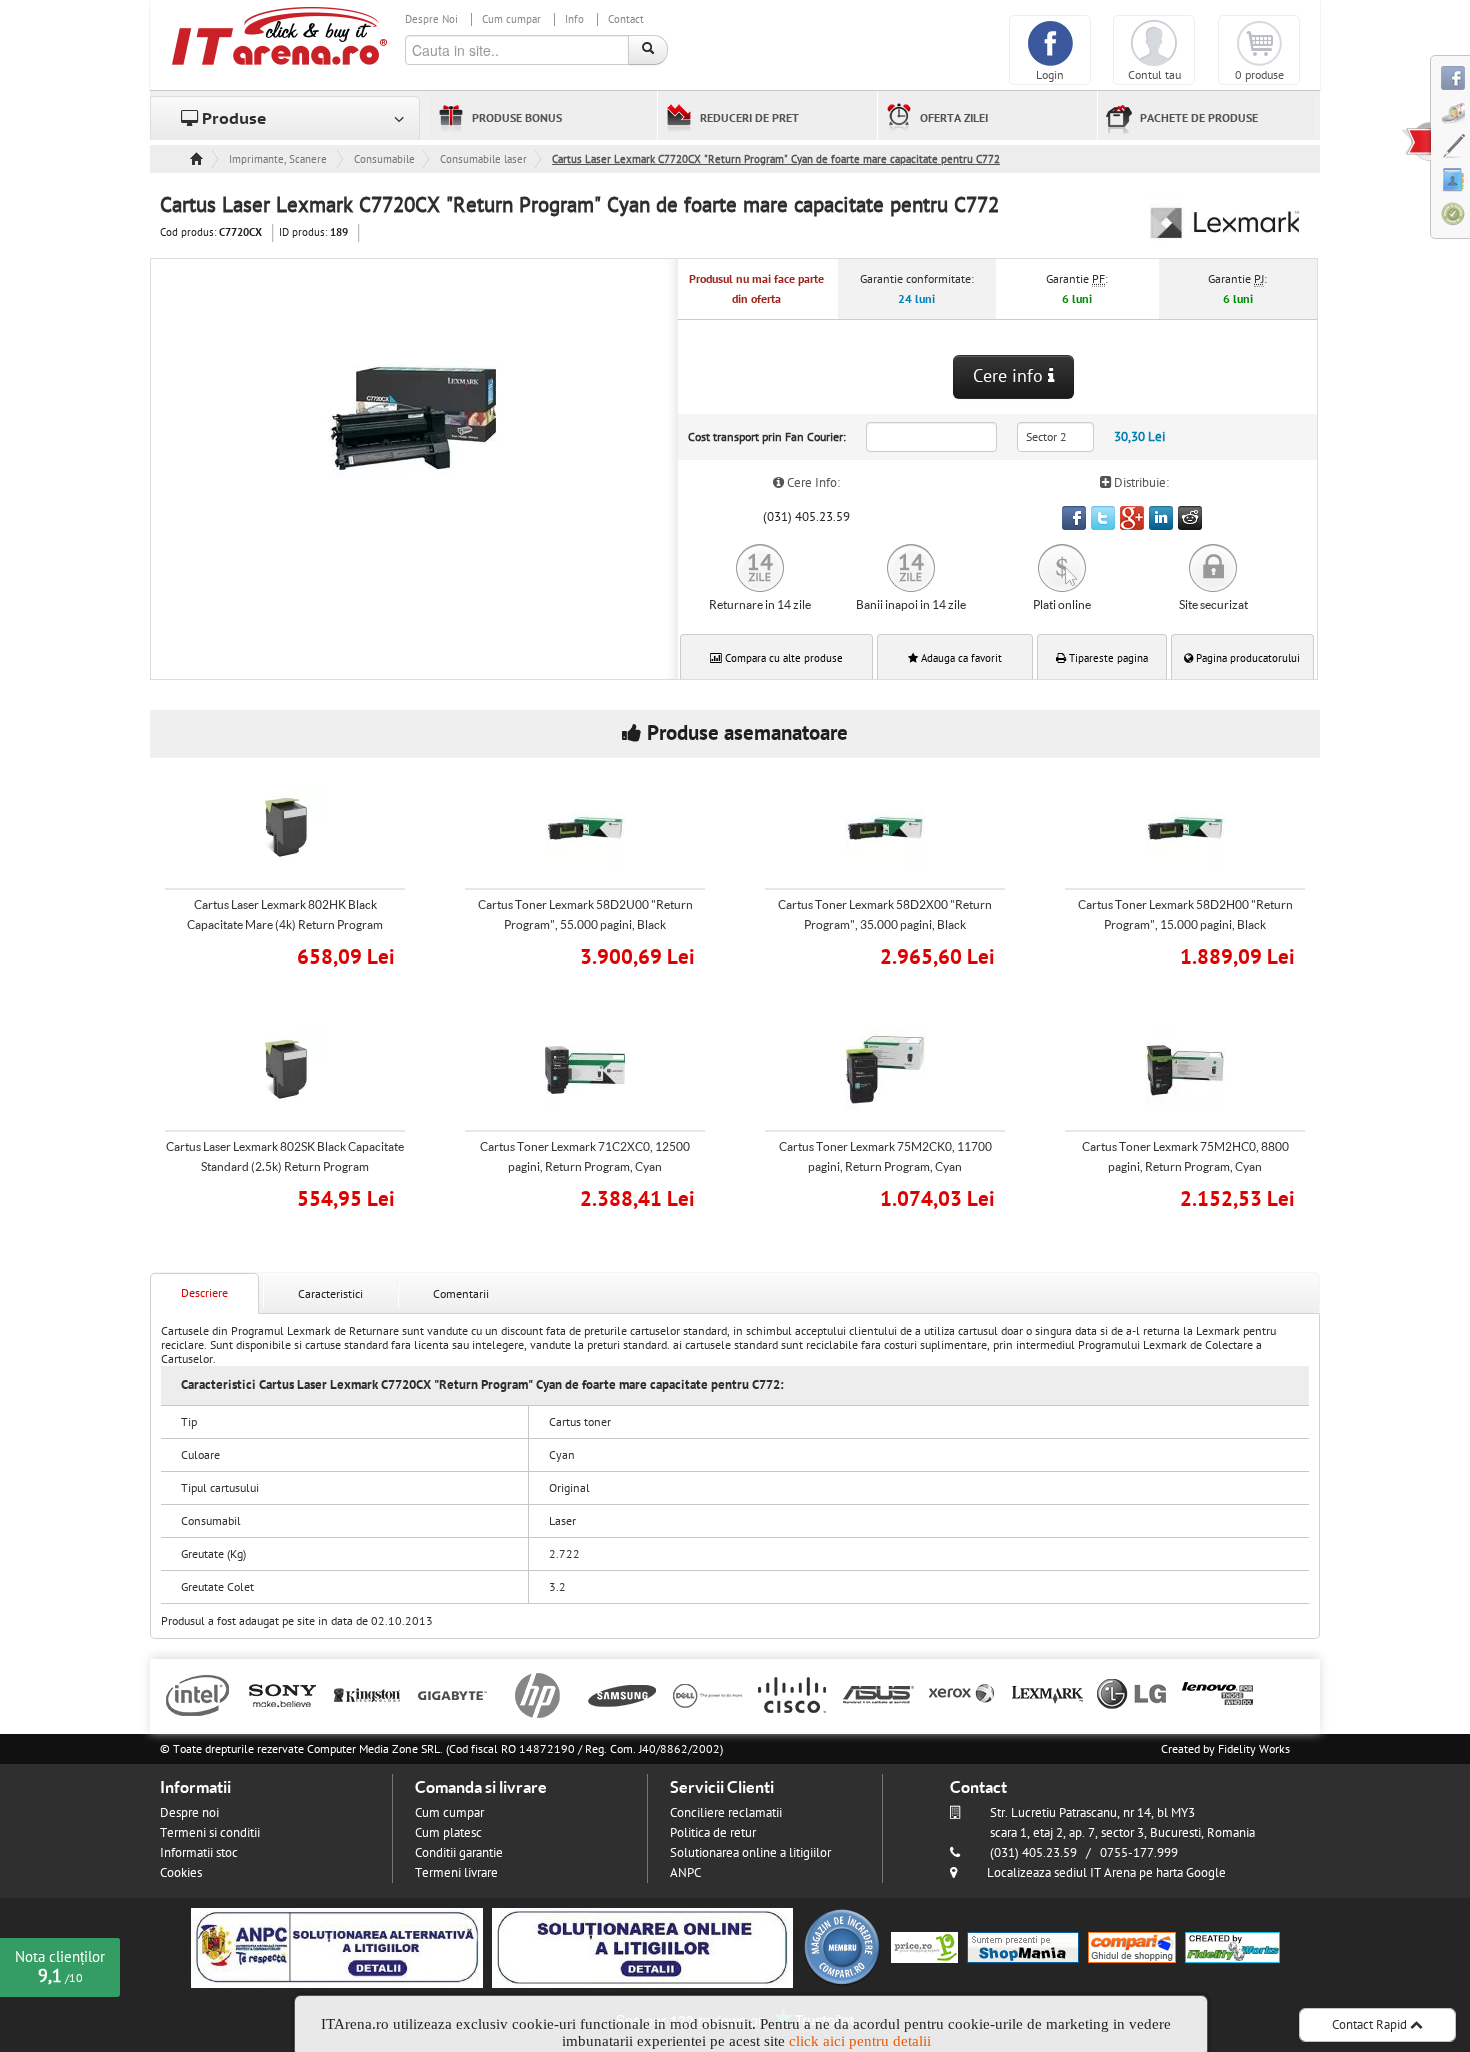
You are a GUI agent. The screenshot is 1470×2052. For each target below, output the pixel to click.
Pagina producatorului (1246, 658)
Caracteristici (330, 1294)
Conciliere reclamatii (726, 1813)
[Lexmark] (1047, 1694)
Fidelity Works (1254, 1749)
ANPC (685, 1873)
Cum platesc (448, 1833)
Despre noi (189, 1813)
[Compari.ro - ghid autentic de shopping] (842, 1947)
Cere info (1010, 376)
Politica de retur (713, 1833)
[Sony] (282, 1694)
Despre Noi (431, 19)
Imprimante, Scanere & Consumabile (279, 159)
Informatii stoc (199, 1853)
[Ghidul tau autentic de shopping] (1132, 1947)
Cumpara (299, 954)
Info (574, 19)
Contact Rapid (1371, 2025)
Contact (626, 19)
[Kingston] (367, 1694)
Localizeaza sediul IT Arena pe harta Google (1106, 1873)
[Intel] (197, 1694)
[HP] (537, 1694)
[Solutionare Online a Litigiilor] (642, 1947)
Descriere (204, 1293)
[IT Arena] (280, 35)
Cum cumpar (511, 19)
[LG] (1132, 1694)
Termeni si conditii (210, 1833)
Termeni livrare (456, 1873)
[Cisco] (792, 1694)
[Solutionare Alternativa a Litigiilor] (337, 1947)
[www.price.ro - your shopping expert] (924, 1947)
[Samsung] (622, 1694)
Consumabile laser (483, 159)
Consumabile (384, 159)
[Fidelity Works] (1232, 1947)
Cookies (181, 1873)
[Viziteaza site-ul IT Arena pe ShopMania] (1023, 1947)
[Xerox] (962, 1694)
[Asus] (877, 1694)
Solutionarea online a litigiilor (750, 1853)
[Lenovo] (1217, 1694)
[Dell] (707, 1694)
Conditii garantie (459, 1853)
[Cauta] (648, 50)
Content (1416, 141)
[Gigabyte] (452, 1694)
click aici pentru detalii (860, 2041)
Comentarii (461, 1294)
